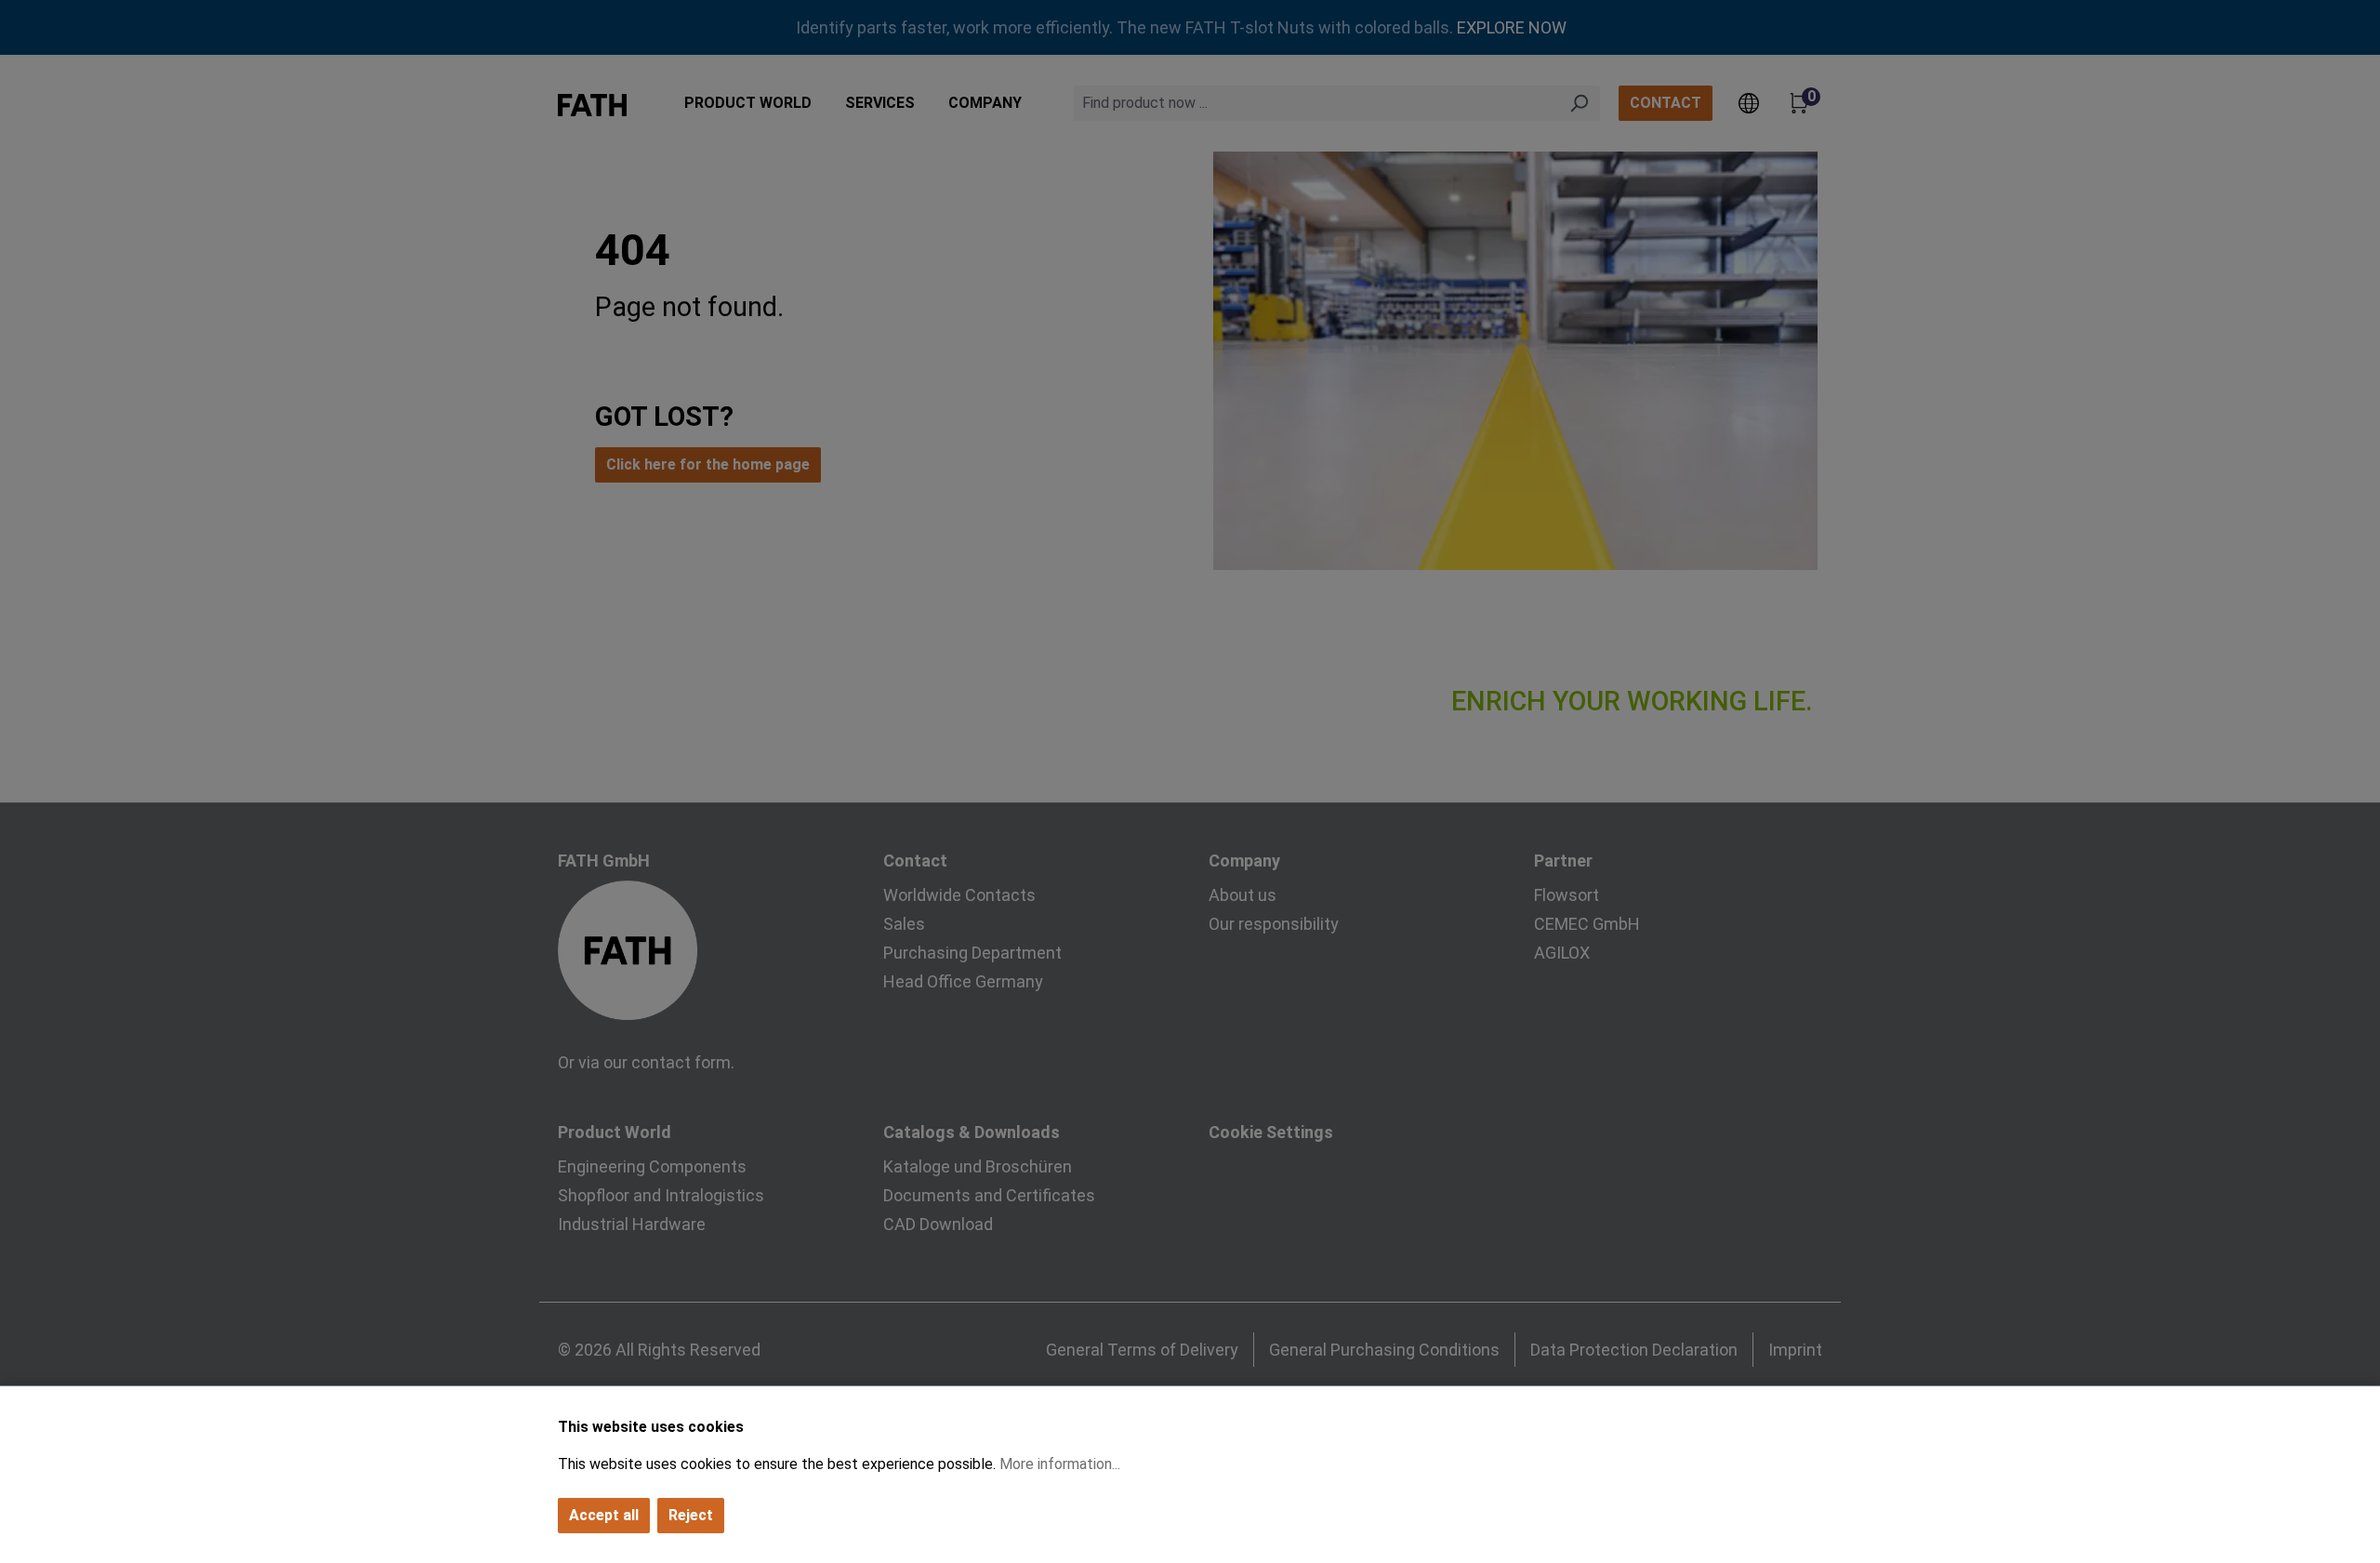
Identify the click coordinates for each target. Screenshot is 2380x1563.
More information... (1060, 1464)
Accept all (604, 1515)
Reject (691, 1515)
